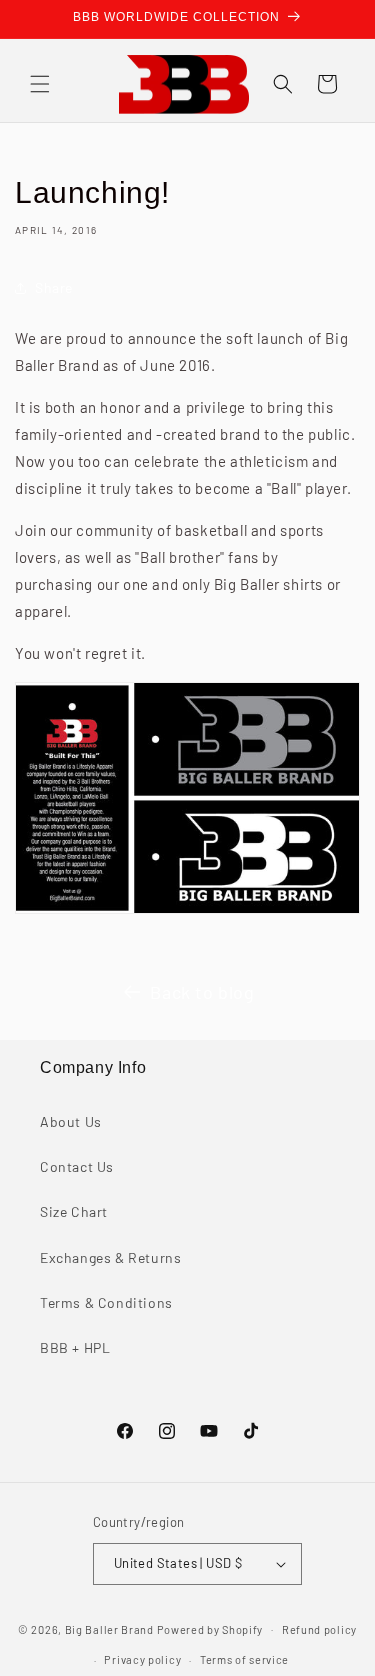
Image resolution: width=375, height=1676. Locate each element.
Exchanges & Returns (110, 1257)
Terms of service (244, 1659)
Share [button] (54, 287)
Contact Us (77, 1166)
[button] (40, 84)
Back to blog (202, 992)
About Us (71, 1121)
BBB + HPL (75, 1347)
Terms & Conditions (106, 1302)
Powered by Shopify (210, 1628)
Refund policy (319, 1629)
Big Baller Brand (109, 1628)
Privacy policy (142, 1659)
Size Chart (74, 1211)
